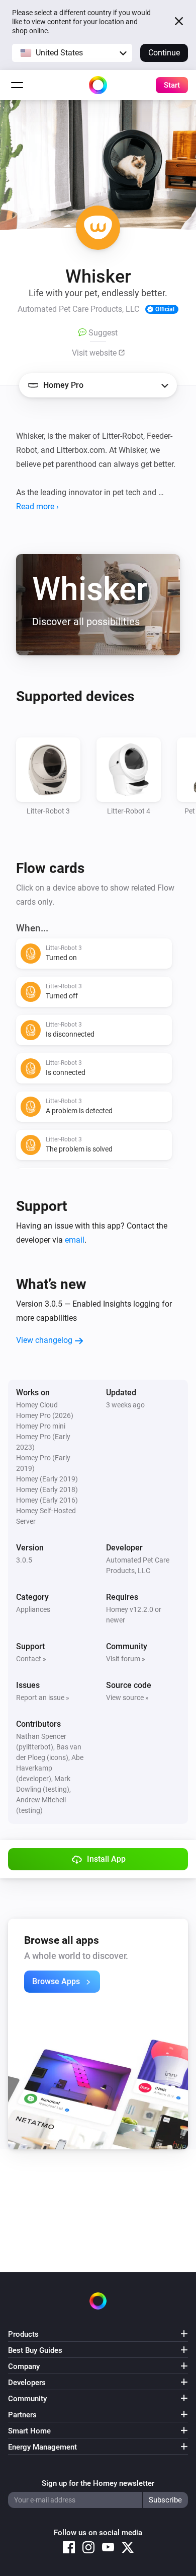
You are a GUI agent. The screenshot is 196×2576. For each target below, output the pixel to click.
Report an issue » (43, 1698)
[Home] (98, 85)
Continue (164, 53)
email (75, 1240)
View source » (127, 1698)
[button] (72, 53)
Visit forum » (126, 1659)
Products (23, 2334)
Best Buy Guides (35, 2350)
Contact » (31, 1659)
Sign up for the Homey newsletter (98, 2483)
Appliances (33, 1609)
